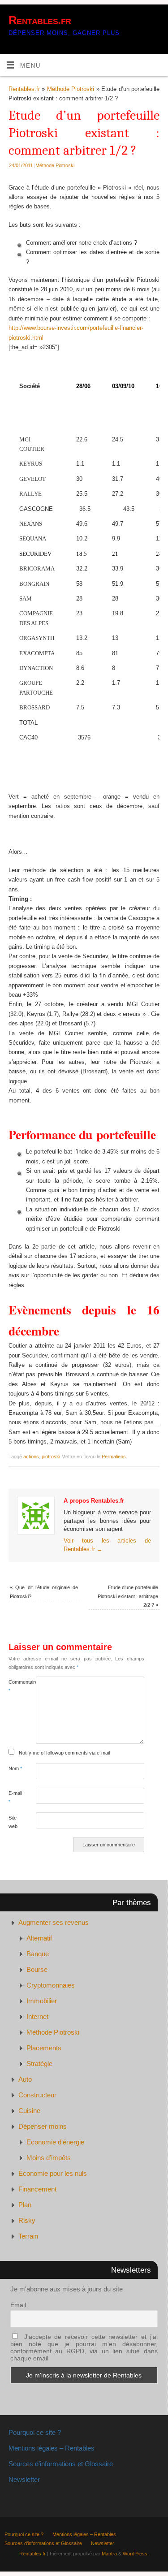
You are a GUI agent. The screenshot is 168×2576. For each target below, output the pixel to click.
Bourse (37, 1969)
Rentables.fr (40, 20)
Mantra (109, 2554)
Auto (25, 2079)
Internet (37, 2016)
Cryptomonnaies (51, 1985)
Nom (15, 1768)
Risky (27, 2220)
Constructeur (37, 2095)
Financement (37, 2189)
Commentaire (15, 1686)
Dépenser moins (43, 2126)
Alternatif (39, 1938)
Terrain (28, 2236)
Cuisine (29, 2111)
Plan (25, 2205)
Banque (38, 1954)
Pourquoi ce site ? (35, 2432)
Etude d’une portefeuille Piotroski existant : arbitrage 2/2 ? (128, 1596)
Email (18, 2305)
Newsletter (24, 2479)
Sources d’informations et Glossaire (61, 2464)
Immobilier (42, 2001)
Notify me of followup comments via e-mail (64, 1753)
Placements (44, 2048)
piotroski (51, 1457)
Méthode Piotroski (71, 89)
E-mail (15, 1797)
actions (31, 1457)
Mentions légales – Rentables (52, 2448)
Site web (13, 1822)
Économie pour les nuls (53, 2173)
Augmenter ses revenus (54, 1922)
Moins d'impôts (49, 2158)
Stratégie (39, 2064)
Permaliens (114, 1457)
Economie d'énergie (55, 2142)
